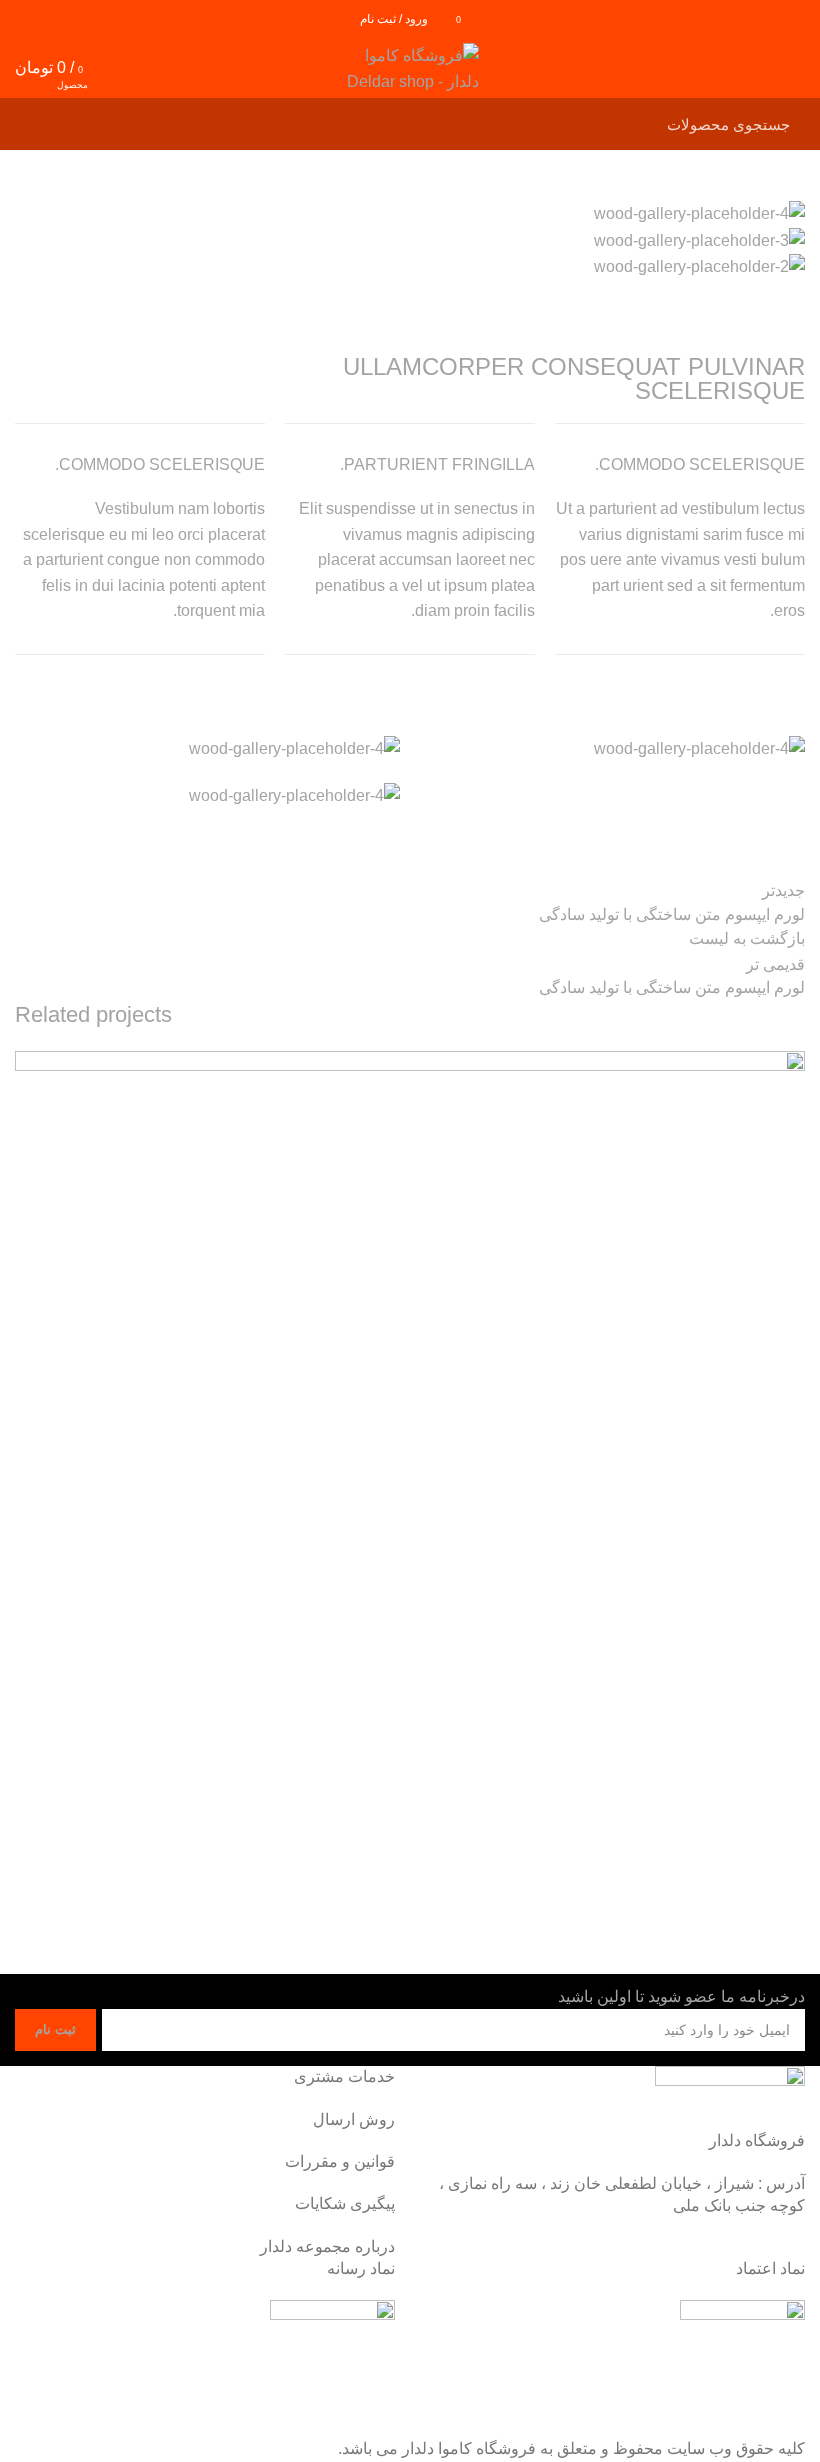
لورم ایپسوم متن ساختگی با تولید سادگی (652, 1901)
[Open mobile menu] (795, 68)
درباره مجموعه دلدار (327, 2246)
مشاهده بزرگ (30, 1066)
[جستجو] (42, 124)
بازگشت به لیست (747, 938)
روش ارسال (354, 2119)
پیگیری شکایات (345, 2203)
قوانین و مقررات (340, 2161)
